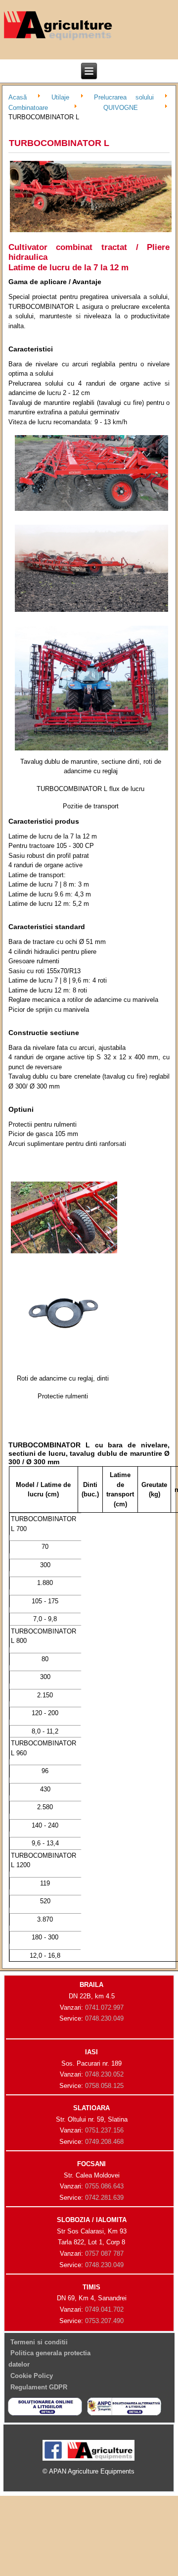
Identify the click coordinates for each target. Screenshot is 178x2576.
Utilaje (60, 97)
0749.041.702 (104, 2309)
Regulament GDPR (39, 2387)
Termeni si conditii (39, 2342)
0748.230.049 (104, 2018)
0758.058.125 (104, 2086)
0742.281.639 (104, 2198)
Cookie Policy (32, 2376)
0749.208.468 (104, 2142)
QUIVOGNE (121, 107)
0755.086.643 (104, 2186)
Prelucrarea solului (124, 97)
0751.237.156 (104, 2130)
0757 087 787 (104, 2254)
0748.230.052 (104, 2074)
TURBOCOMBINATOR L (59, 143)
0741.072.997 (104, 2007)
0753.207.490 (104, 2321)
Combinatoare (28, 107)
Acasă (18, 97)
